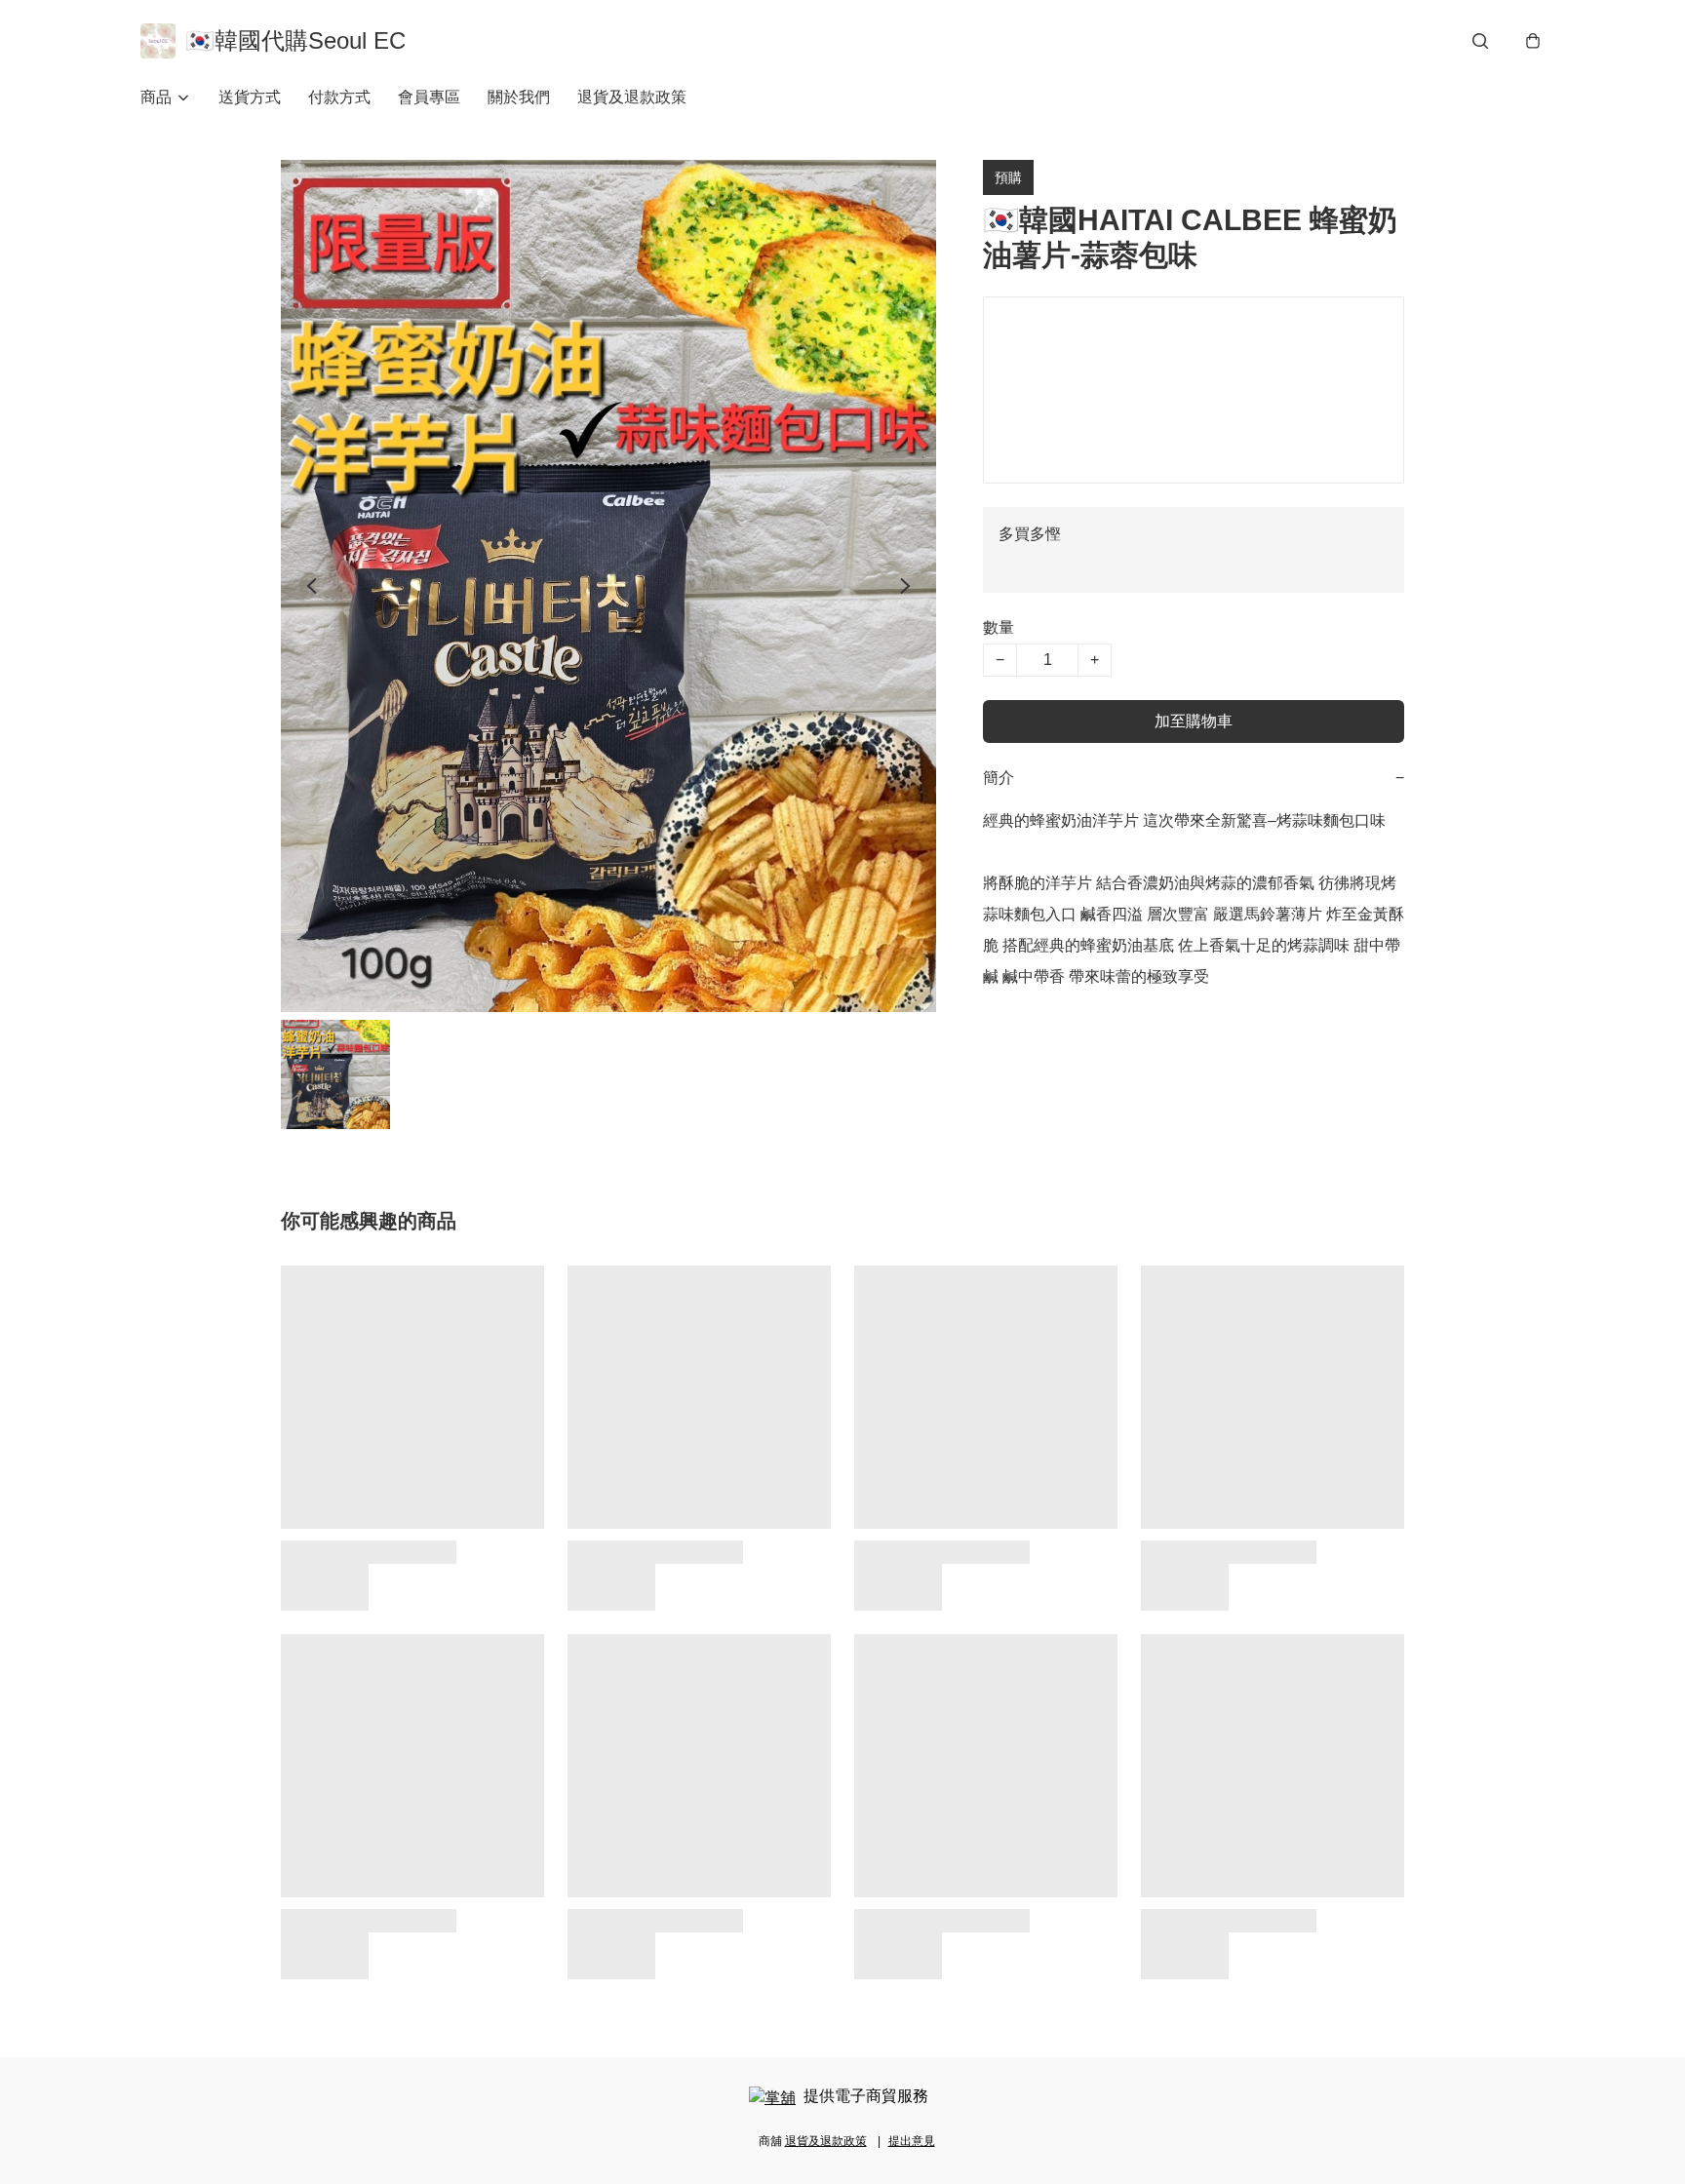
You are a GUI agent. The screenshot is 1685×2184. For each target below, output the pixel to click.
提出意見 (912, 2141)
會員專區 (429, 97)
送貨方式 (250, 97)
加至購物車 (1194, 721)
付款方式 (339, 97)
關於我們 (519, 97)
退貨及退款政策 (632, 97)
